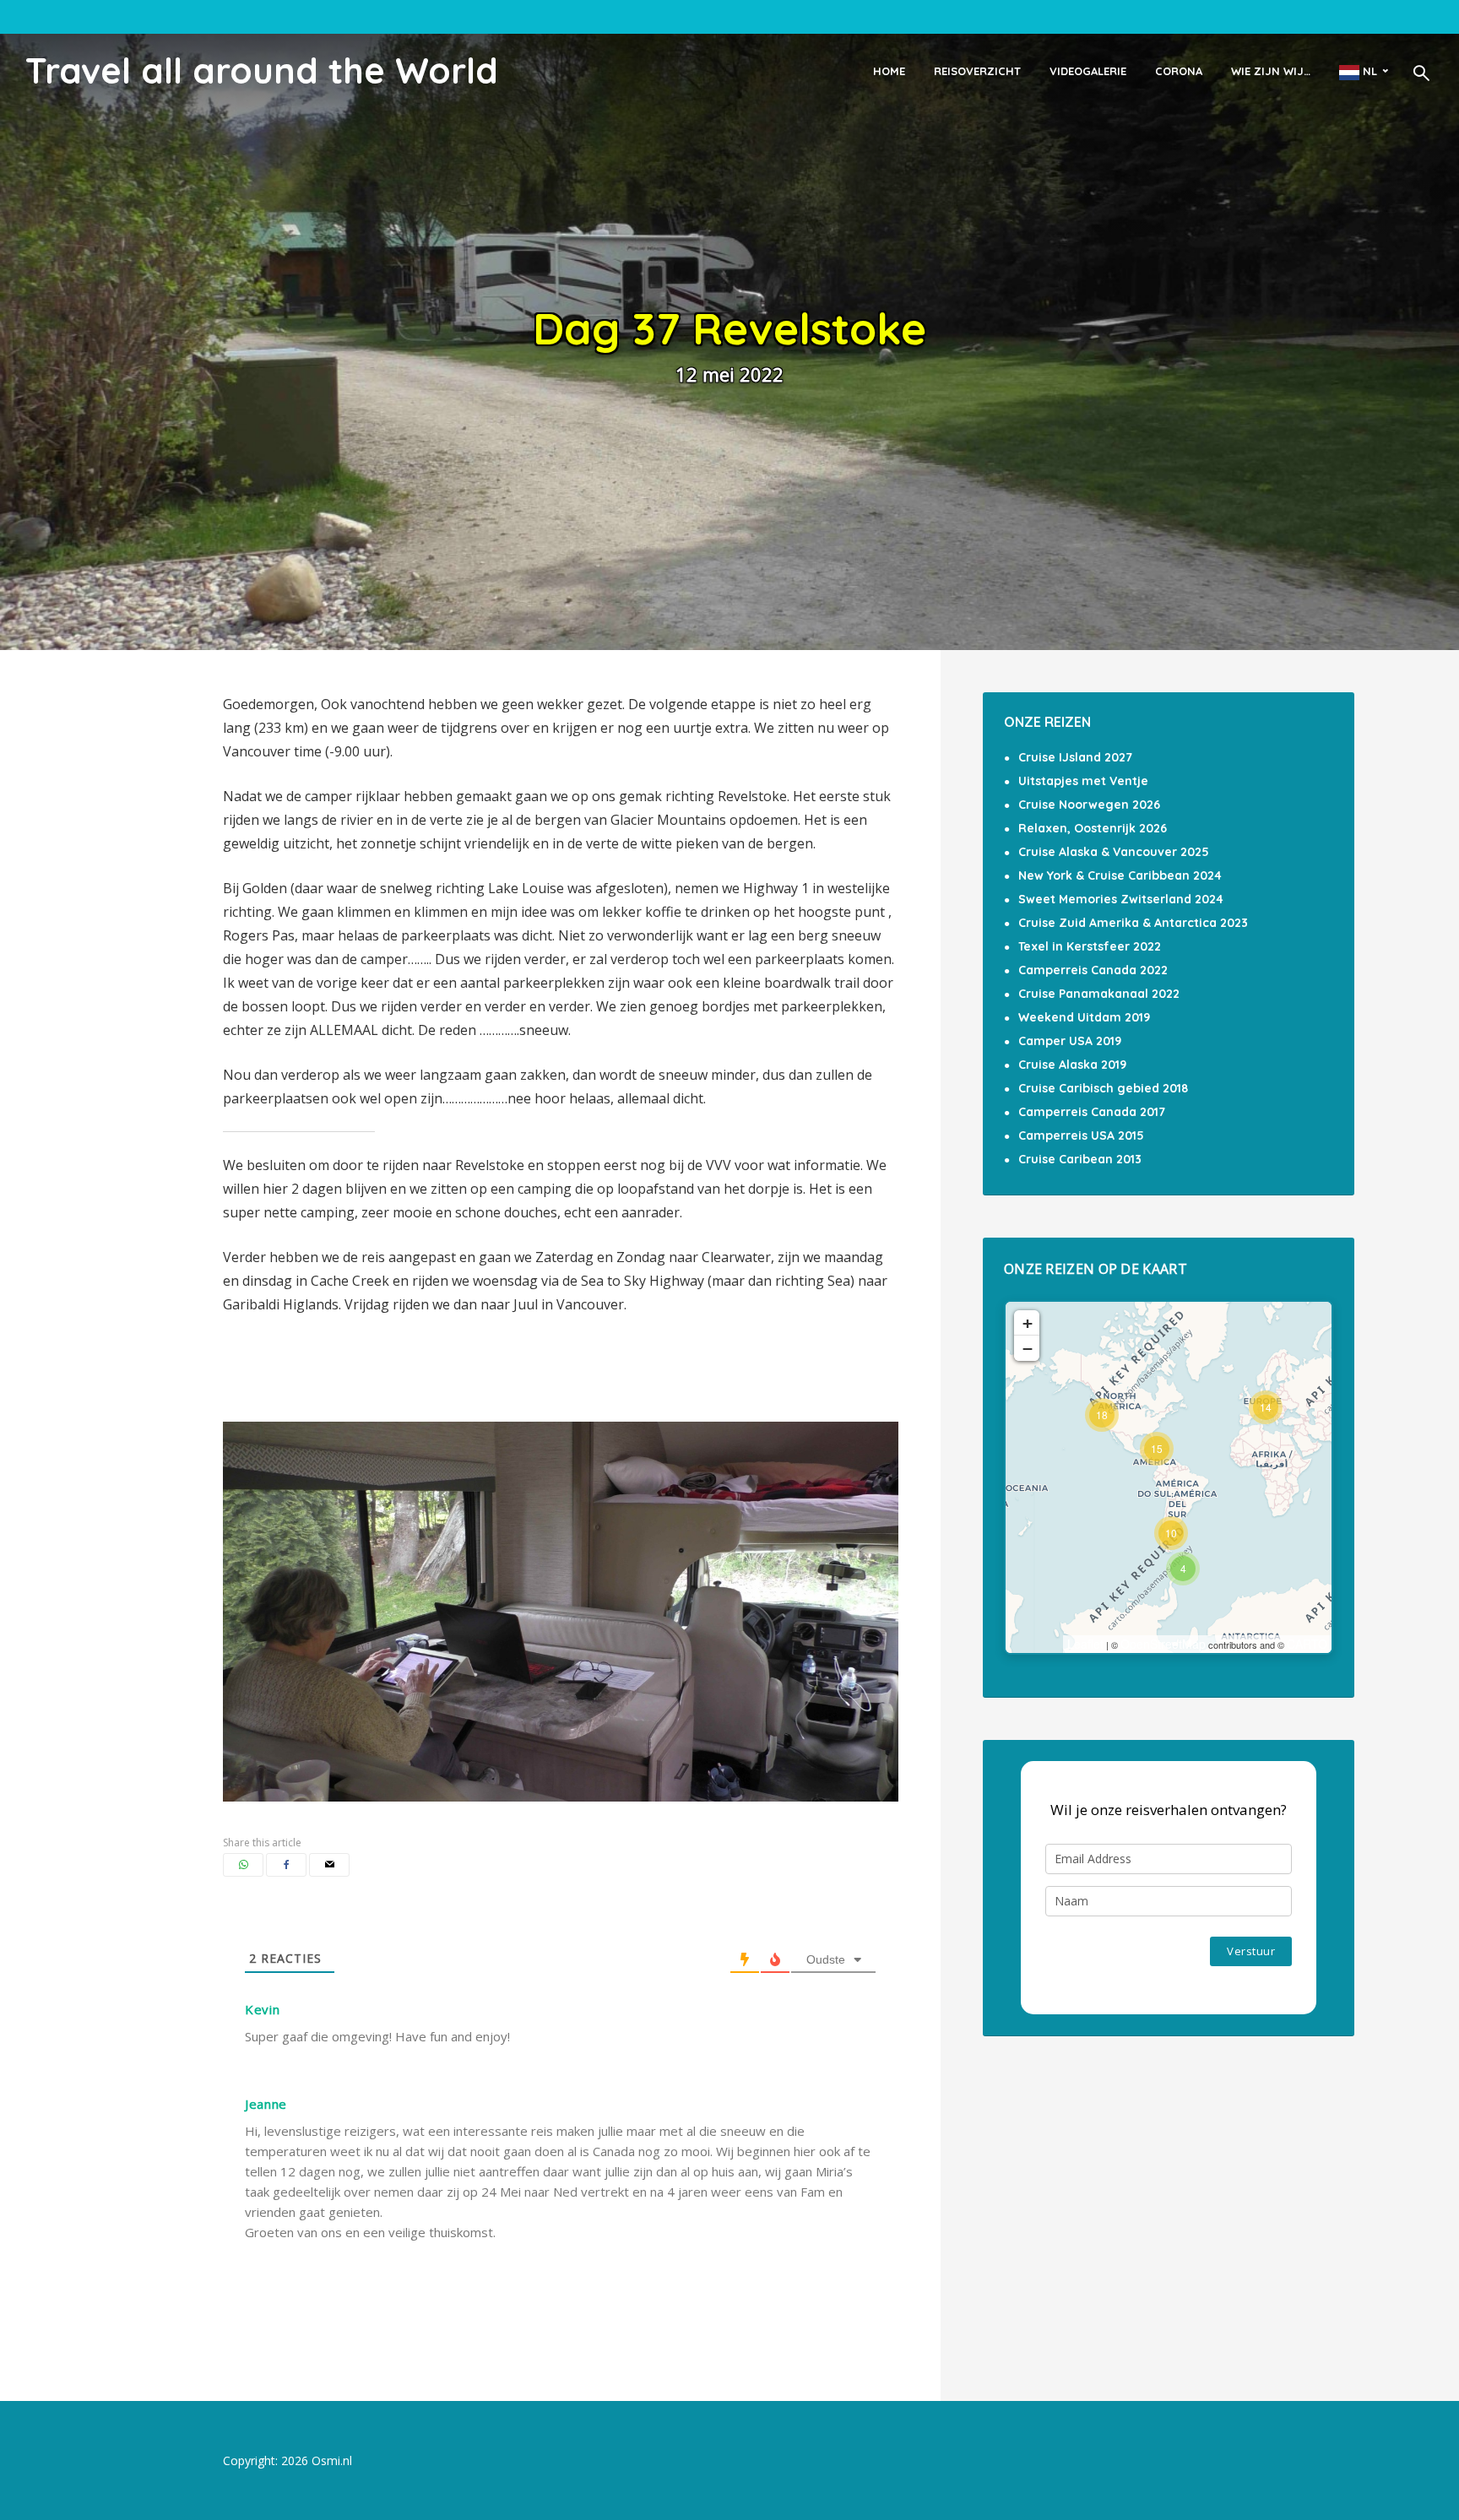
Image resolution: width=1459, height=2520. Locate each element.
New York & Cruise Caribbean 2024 (1120, 875)
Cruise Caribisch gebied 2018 (1103, 1088)
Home (889, 71)
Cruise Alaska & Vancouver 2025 (1114, 852)
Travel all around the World (262, 70)
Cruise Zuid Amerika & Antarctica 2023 (1133, 923)
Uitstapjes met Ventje (1083, 781)
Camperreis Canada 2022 (1093, 970)
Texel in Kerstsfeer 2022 (1090, 946)
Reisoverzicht (977, 71)
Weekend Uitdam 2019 (1084, 1017)
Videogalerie (1088, 71)
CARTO (1307, 1644)
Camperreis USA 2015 (1081, 1135)
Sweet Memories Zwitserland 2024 (1121, 899)
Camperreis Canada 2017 (1092, 1112)
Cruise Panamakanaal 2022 (1099, 994)
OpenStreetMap (1163, 1644)
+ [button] (1028, 1323)
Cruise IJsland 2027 (1075, 757)
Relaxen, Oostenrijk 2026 (1093, 828)
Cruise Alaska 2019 (1072, 1065)
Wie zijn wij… (1271, 71)
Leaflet (1085, 1644)
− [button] (1028, 1348)
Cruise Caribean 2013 (1080, 1159)
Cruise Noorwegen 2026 (1089, 805)
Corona (1179, 71)
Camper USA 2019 (1070, 1041)
